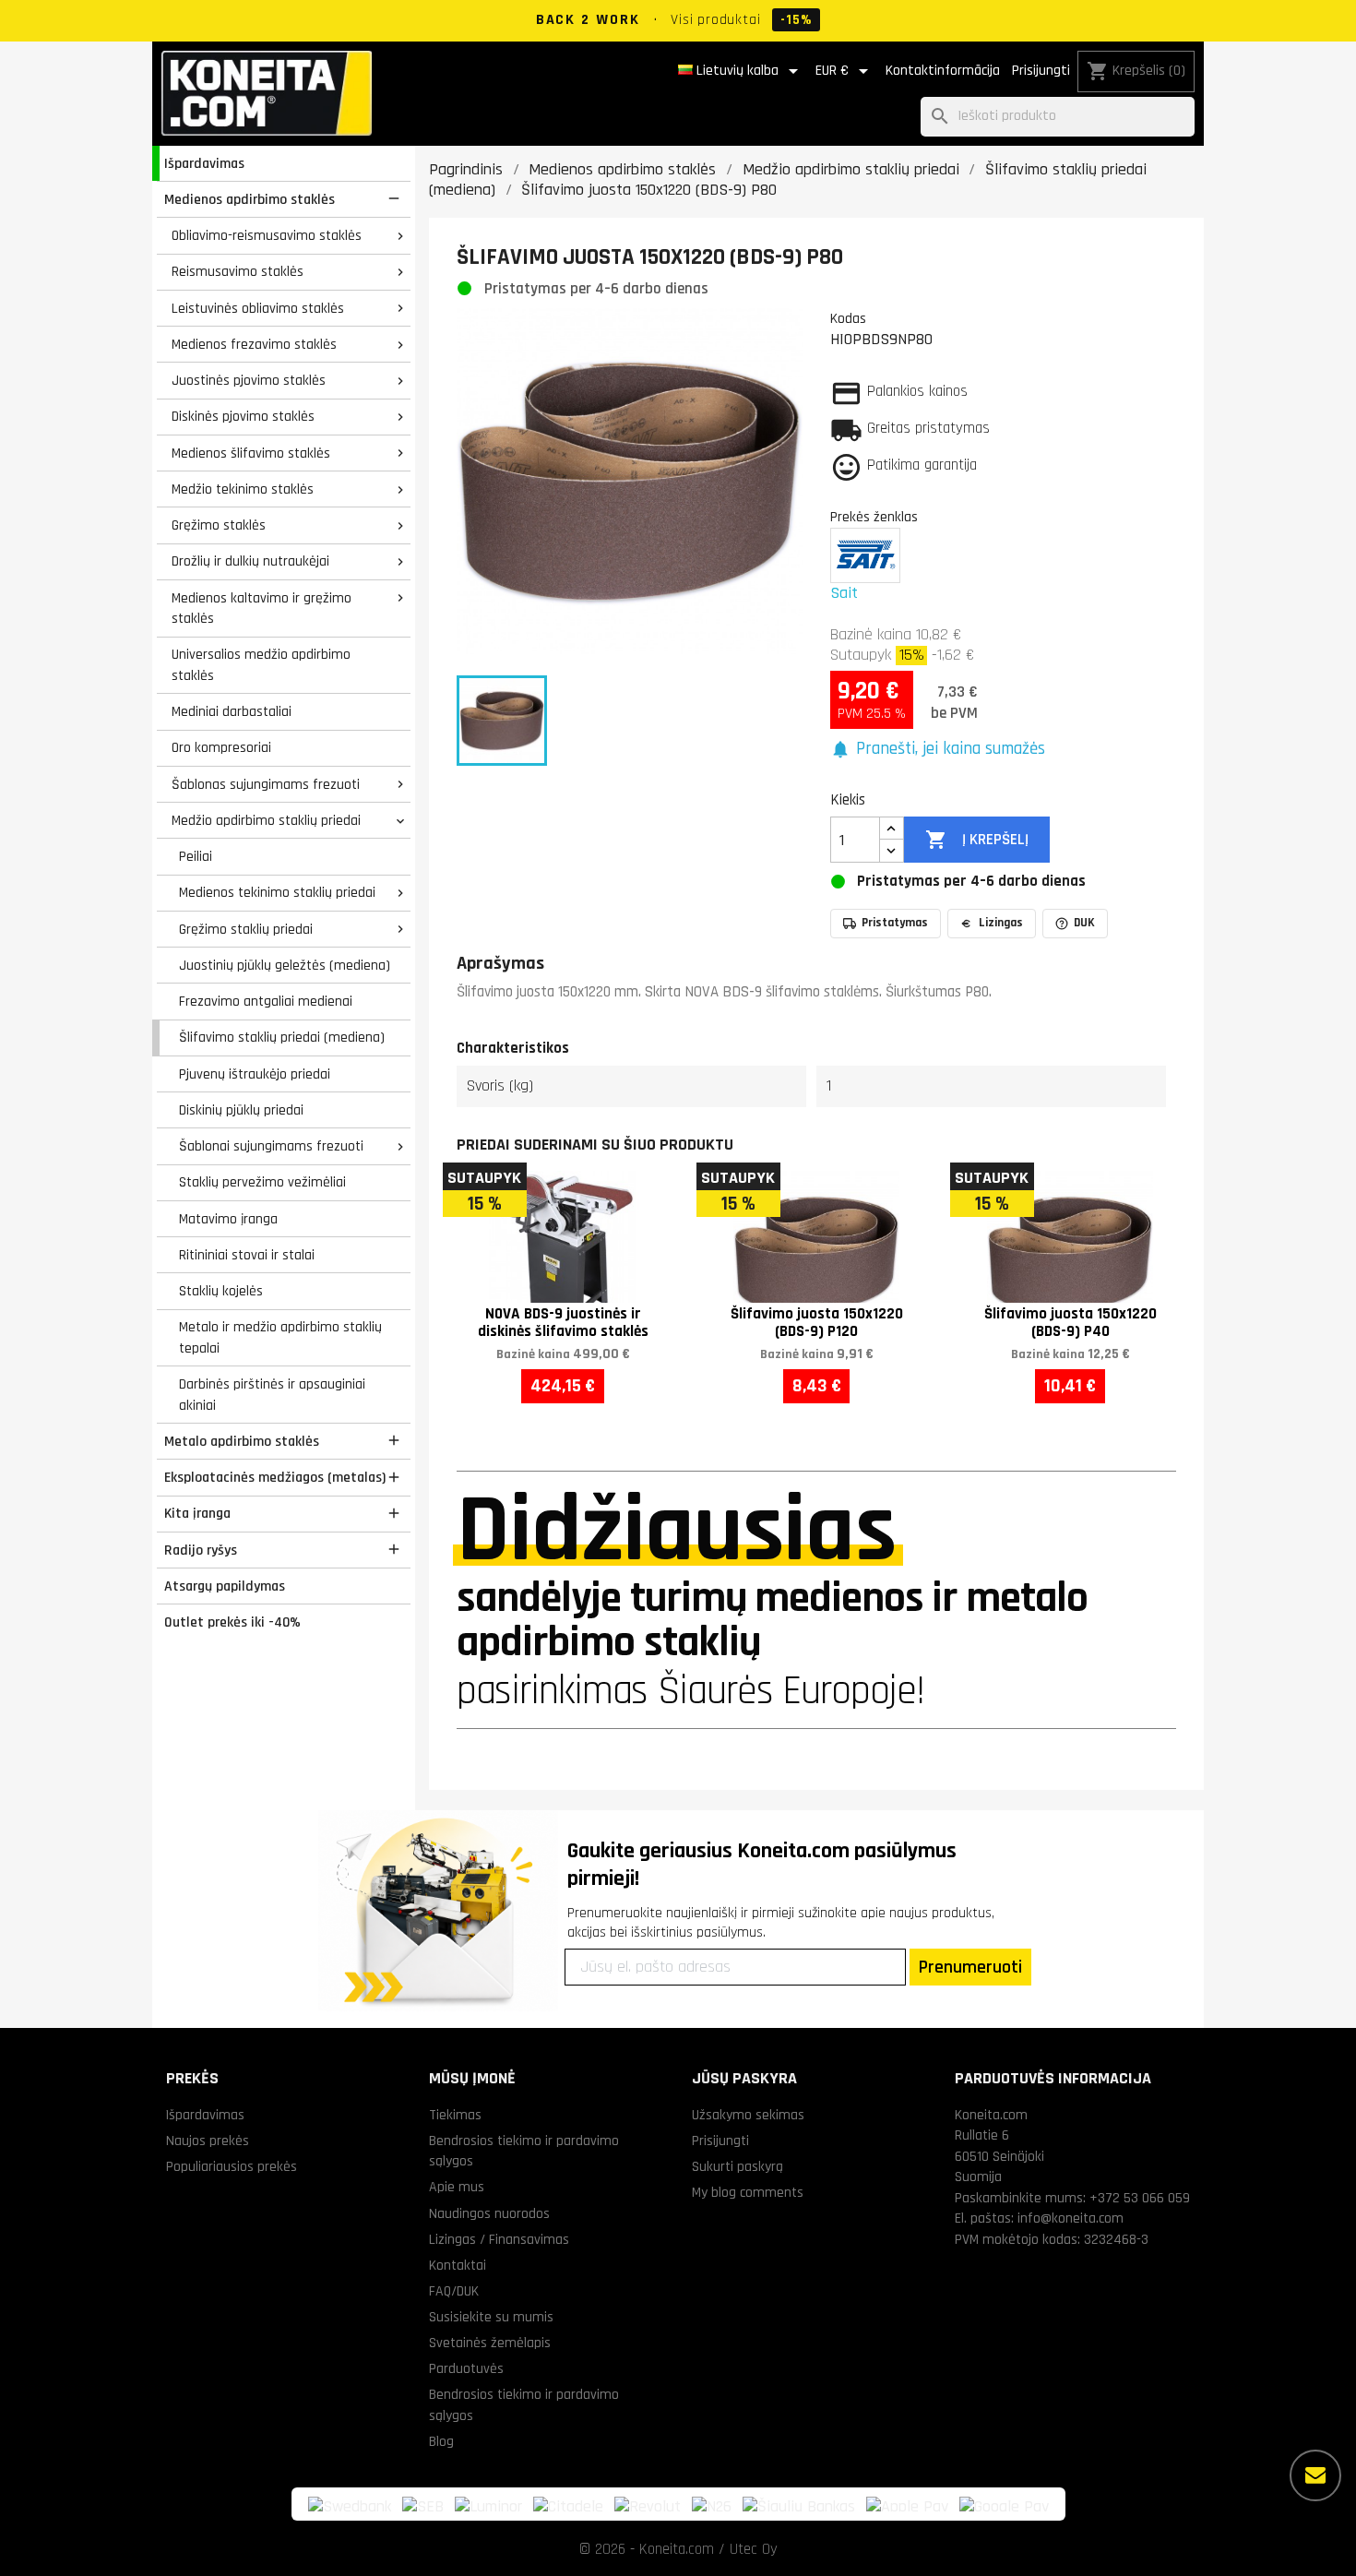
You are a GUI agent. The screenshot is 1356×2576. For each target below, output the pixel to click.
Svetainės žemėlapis (490, 2343)
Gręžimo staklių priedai (246, 929)
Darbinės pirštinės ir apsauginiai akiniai (272, 1395)
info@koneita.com (1071, 2218)
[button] (938, 750)
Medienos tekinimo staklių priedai (277, 892)
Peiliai (196, 856)
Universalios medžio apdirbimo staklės (261, 665)
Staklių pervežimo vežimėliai (262, 1182)
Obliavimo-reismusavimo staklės (267, 235)
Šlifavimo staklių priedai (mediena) (282, 1037)
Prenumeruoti (970, 1967)
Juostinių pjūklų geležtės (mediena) (285, 965)
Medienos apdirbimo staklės (250, 199)
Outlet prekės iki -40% (232, 1622)
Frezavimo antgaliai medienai (266, 1001)
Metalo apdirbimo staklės (242, 1441)
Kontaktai (458, 2265)
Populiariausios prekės (232, 2166)
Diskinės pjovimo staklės (243, 416)
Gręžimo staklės (219, 525)
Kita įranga (197, 1513)
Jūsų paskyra (744, 2078)
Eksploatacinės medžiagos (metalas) (275, 1477)
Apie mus (457, 2187)
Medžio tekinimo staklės (243, 489)
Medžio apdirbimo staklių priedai (266, 820)
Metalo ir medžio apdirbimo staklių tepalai (280, 1337)
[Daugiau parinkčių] (1315, 2475)
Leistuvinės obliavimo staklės (258, 308)
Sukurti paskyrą (737, 2166)
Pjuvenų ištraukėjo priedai (255, 1074)
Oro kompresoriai (221, 747)
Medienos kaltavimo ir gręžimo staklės (262, 608)
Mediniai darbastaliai (232, 711)
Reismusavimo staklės (238, 271)
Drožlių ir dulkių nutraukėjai (250, 561)
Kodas (848, 318)
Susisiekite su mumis (491, 2317)
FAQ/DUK (454, 2291)
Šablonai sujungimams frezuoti (271, 1146)
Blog (441, 2441)
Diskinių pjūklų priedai (241, 1110)
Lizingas (1001, 923)
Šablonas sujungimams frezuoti (266, 784)
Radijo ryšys (201, 1550)
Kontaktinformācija (943, 71)
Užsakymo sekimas (748, 2115)
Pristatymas (895, 923)
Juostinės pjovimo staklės (249, 380)
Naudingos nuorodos (489, 2213)
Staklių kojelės (221, 1291)
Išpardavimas (204, 163)
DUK (1084, 923)
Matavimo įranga (228, 1219)
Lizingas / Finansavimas (499, 2239)
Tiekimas (455, 2115)
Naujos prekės (208, 2141)
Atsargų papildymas (225, 1586)
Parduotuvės (466, 2368)
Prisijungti (1041, 71)
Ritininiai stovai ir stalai (247, 1255)
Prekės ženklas (874, 517)
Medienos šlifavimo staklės (251, 453)
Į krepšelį (976, 840)
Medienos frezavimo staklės (254, 344)
